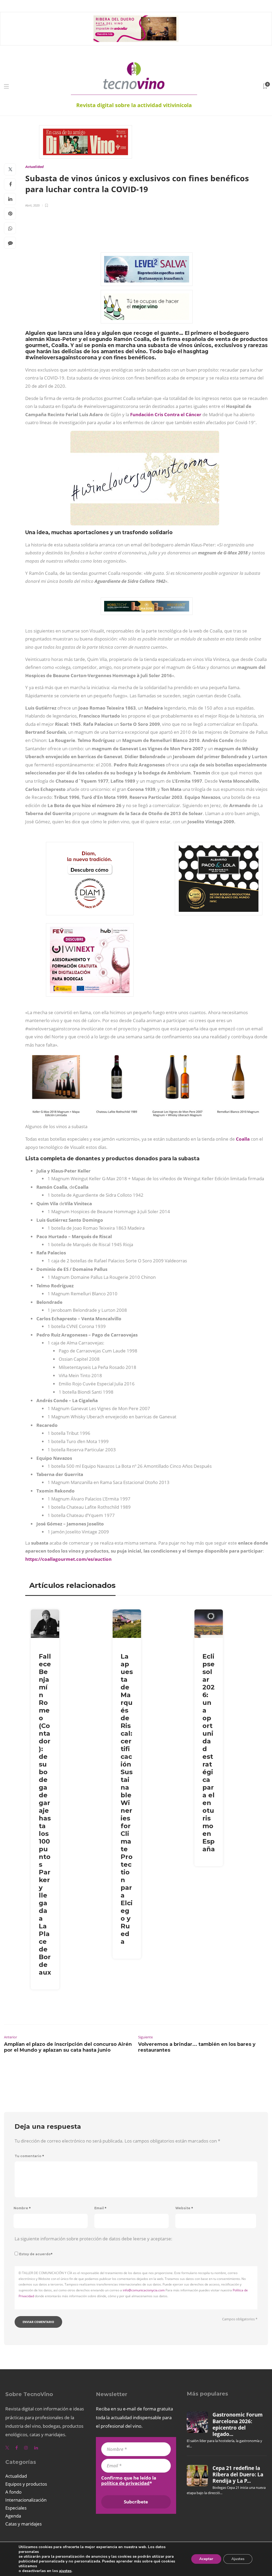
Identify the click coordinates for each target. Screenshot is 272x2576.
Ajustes (238, 2559)
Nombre (22, 2208)
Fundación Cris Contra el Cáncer (166, 414)
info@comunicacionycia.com (144, 2290)
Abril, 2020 (32, 205)
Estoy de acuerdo (36, 2254)
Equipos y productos (26, 2484)
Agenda (13, 2516)
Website (184, 2208)
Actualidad (34, 167)
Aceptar (206, 2559)
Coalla (243, 1139)
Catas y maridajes (24, 2524)
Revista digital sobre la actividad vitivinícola (134, 105)
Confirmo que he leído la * (129, 2481)
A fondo (13, 2492)
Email (100, 2208)
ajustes (65, 2571)
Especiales (16, 2508)
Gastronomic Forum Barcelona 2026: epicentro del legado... (238, 2424)
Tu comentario (29, 2156)
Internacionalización (26, 2500)
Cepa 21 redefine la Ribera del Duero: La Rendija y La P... (238, 2475)
